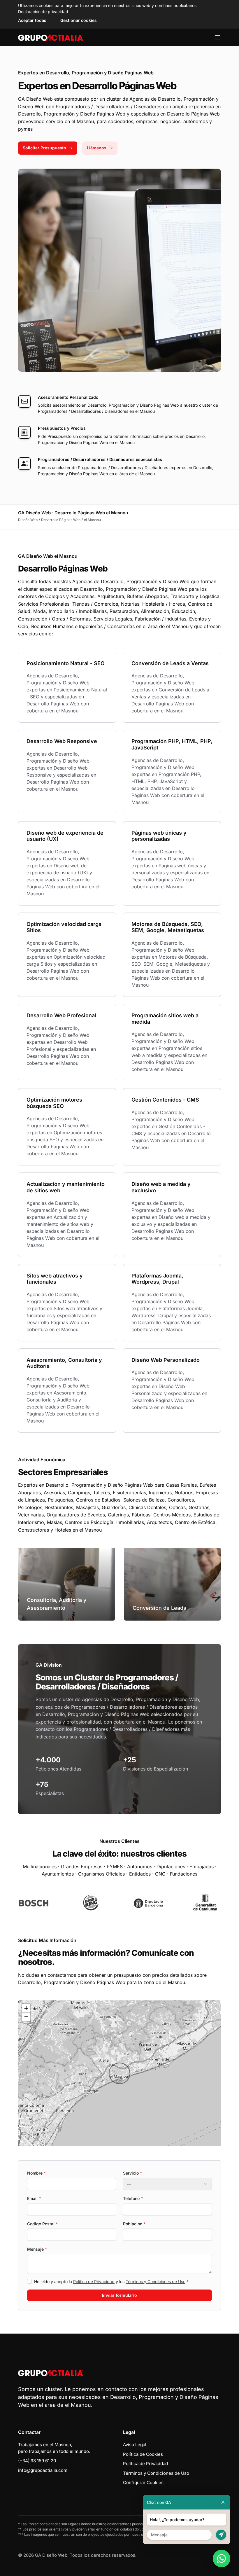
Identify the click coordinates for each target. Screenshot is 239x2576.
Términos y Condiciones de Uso (155, 2281)
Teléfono (133, 2198)
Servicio (132, 2173)
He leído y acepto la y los (111, 2281)
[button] (119, 2073)
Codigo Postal (42, 2224)
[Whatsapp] (222, 2558)
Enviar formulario (119, 2295)
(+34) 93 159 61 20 (37, 2461)
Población (134, 2224)
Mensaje (37, 2249)
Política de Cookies (143, 2454)
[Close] (223, 2502)
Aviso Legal (135, 2445)
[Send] (221, 2535)
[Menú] (217, 37)
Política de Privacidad (94, 2281)
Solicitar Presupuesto (44, 148)
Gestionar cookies (79, 20)
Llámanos (97, 148)
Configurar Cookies (143, 2482)
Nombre (36, 2173)
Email (34, 2198)
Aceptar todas (32, 20)
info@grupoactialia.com (43, 2470)
